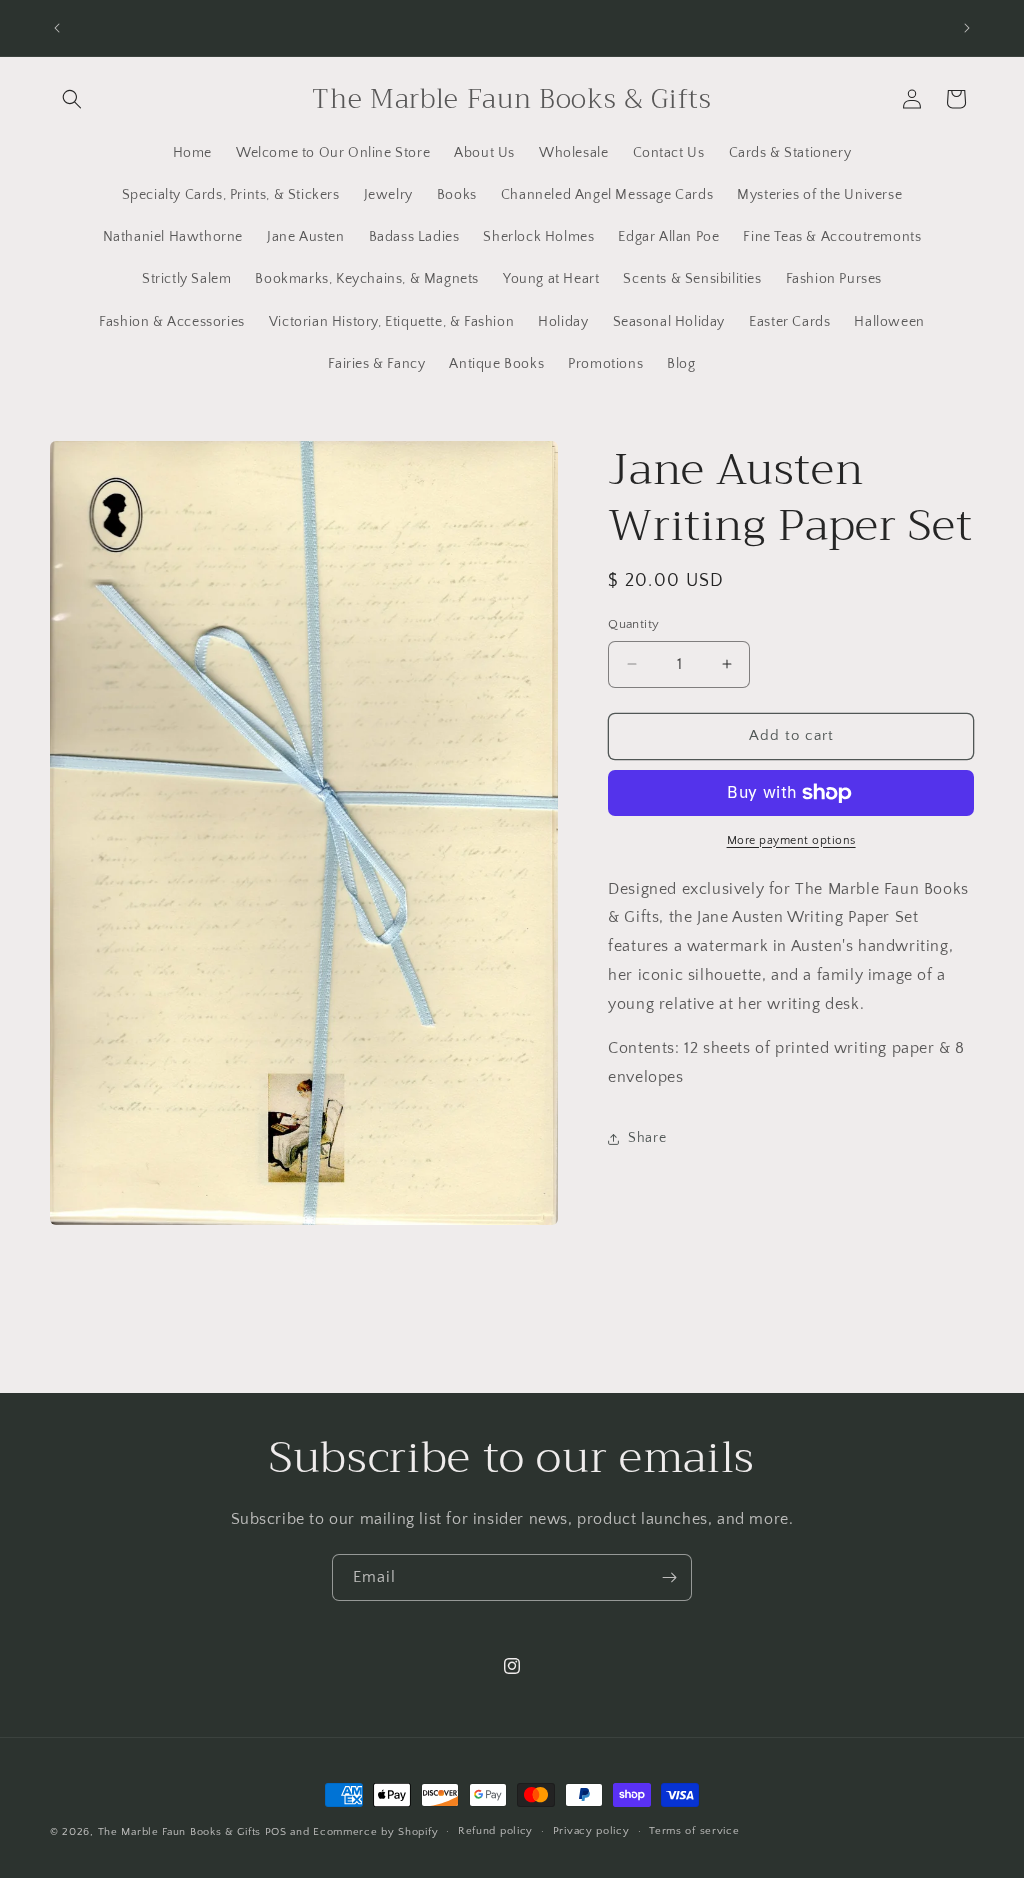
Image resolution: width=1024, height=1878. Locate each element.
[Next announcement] (967, 28)
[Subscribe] (669, 1577)
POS (276, 1832)
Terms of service (694, 1831)
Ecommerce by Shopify (375, 1832)
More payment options (791, 840)
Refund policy (495, 1831)
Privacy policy (591, 1831)
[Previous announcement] (57, 28)
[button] (72, 99)
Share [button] (647, 1138)
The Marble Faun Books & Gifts (179, 1832)
